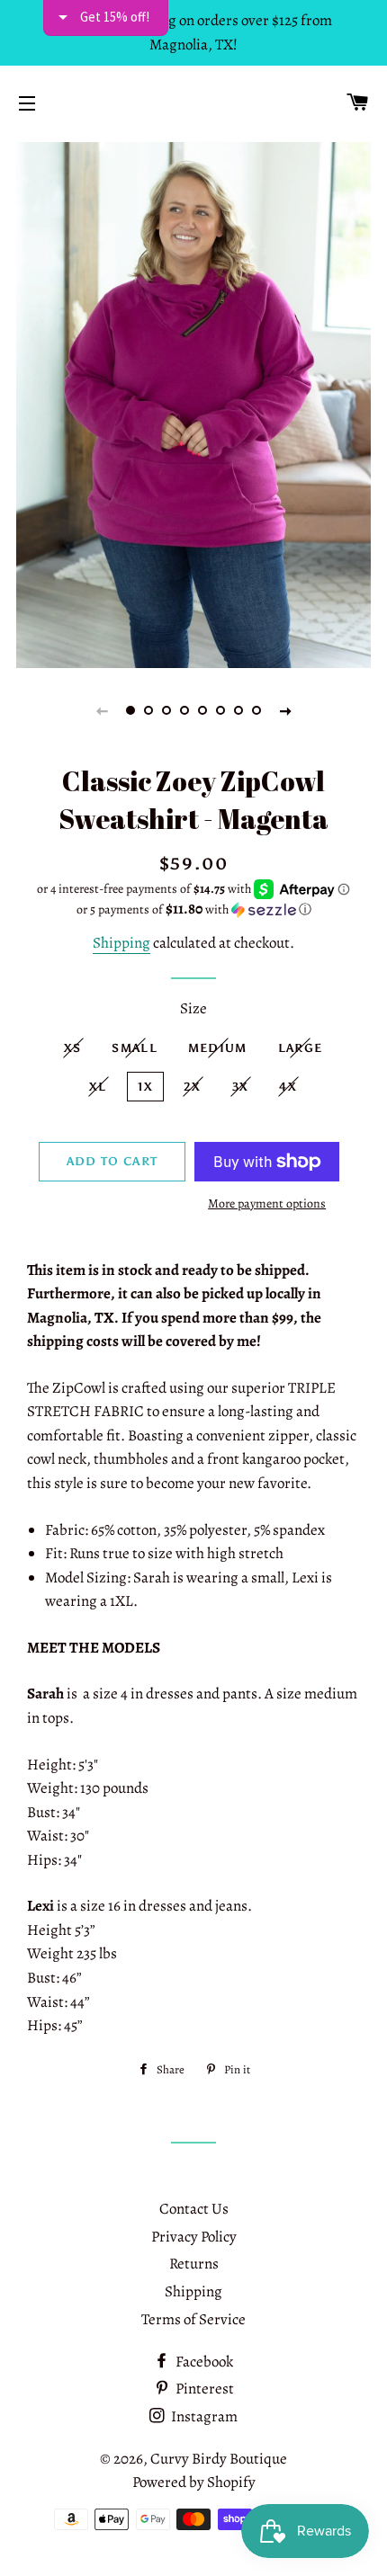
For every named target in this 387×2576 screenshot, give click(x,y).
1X (146, 1087)
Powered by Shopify (194, 2482)
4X (288, 1087)
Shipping (121, 943)
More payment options (267, 1203)
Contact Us (194, 2209)
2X (193, 1087)
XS (73, 1048)
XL (98, 1087)
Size (193, 1008)
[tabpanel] (193, 403)
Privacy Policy (194, 2237)
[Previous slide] (102, 710)
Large (301, 1048)
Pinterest (203, 2389)
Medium (218, 1048)
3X (241, 1087)
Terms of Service (193, 2319)
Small (135, 1048)
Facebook (203, 2362)
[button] (193, 909)
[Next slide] (285, 710)
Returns (194, 2264)
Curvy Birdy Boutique (219, 2459)
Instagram (203, 2416)
